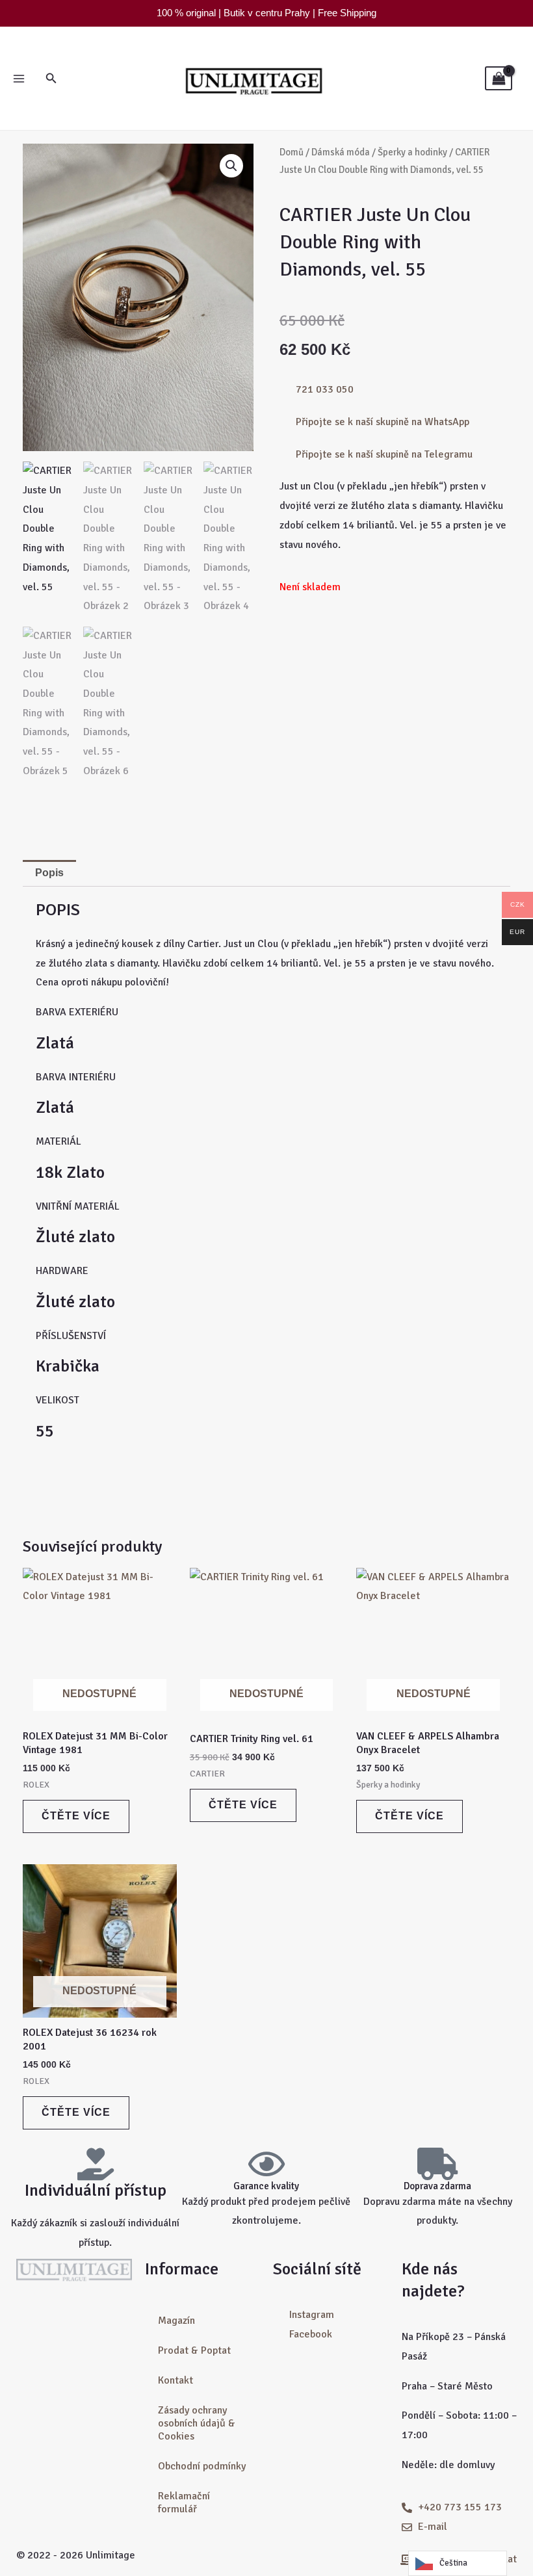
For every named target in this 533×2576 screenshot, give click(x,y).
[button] (51, 79)
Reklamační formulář (184, 2503)
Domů (292, 152)
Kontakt (175, 2380)
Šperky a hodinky (412, 152)
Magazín (176, 2321)
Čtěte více (76, 1816)
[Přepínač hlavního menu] (19, 78)
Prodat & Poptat (194, 2350)
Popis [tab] (49, 873)
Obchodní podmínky (202, 2466)
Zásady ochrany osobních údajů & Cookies (197, 2423)
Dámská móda (341, 152)
